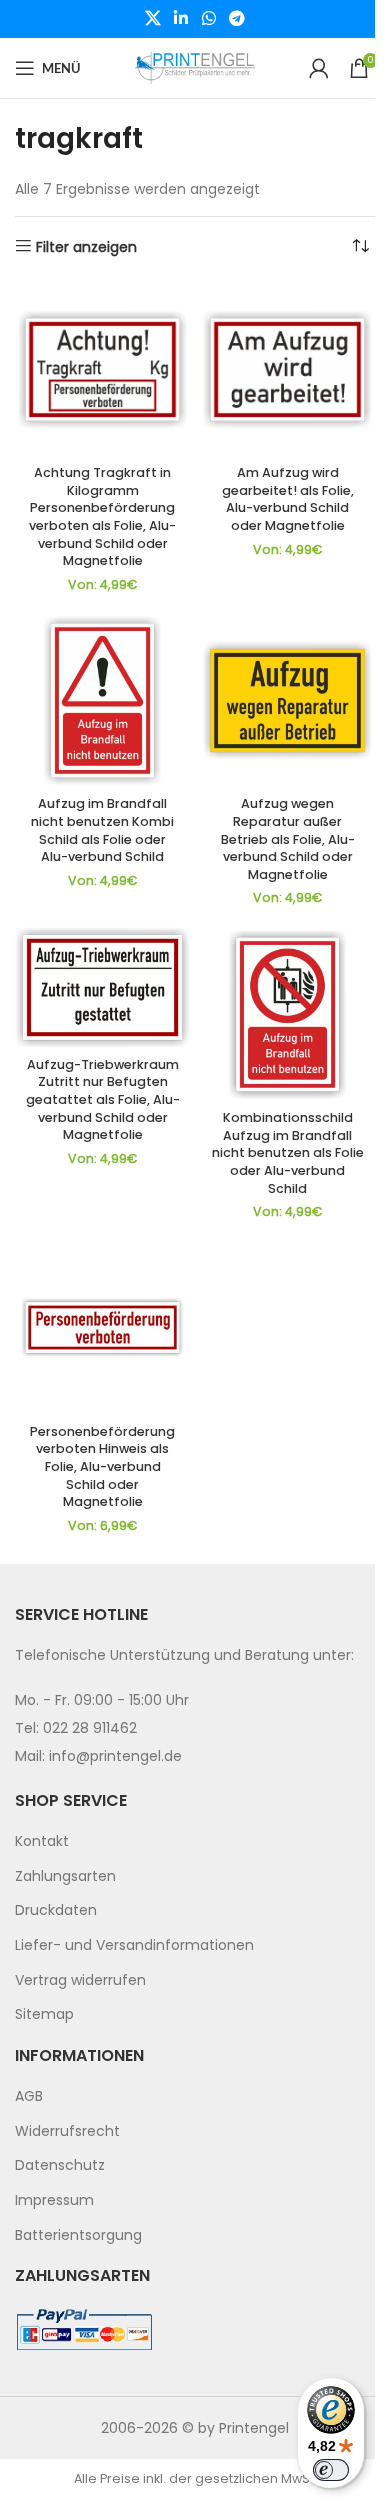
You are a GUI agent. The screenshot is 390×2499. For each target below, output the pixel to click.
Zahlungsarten (65, 1876)
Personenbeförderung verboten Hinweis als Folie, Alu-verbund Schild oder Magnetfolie (102, 1467)
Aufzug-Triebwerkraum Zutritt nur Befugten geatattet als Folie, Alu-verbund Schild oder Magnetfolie (103, 1100)
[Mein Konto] (319, 68)
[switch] (331, 2470)
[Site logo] (195, 67)
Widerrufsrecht (67, 2131)
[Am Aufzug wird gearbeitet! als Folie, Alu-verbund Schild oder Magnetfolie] (287, 369)
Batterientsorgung (78, 2235)
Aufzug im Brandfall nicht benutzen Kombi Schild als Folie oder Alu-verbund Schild (102, 830)
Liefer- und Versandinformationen (134, 1945)
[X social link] (152, 18)
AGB (29, 2096)
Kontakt (42, 1841)
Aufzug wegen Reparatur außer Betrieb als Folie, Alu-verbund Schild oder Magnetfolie (288, 839)
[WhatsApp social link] (208, 18)
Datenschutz (60, 2165)
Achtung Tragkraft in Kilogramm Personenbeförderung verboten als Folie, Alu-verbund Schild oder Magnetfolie (102, 516)
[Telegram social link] (236, 18)
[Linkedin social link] (181, 18)
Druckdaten (56, 1910)
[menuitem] (195, 1842)
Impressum (54, 2200)
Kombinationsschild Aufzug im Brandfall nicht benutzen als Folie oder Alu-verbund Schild (288, 1153)
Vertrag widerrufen (80, 1980)
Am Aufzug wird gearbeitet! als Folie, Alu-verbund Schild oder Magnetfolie (288, 499)
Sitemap (44, 2014)
